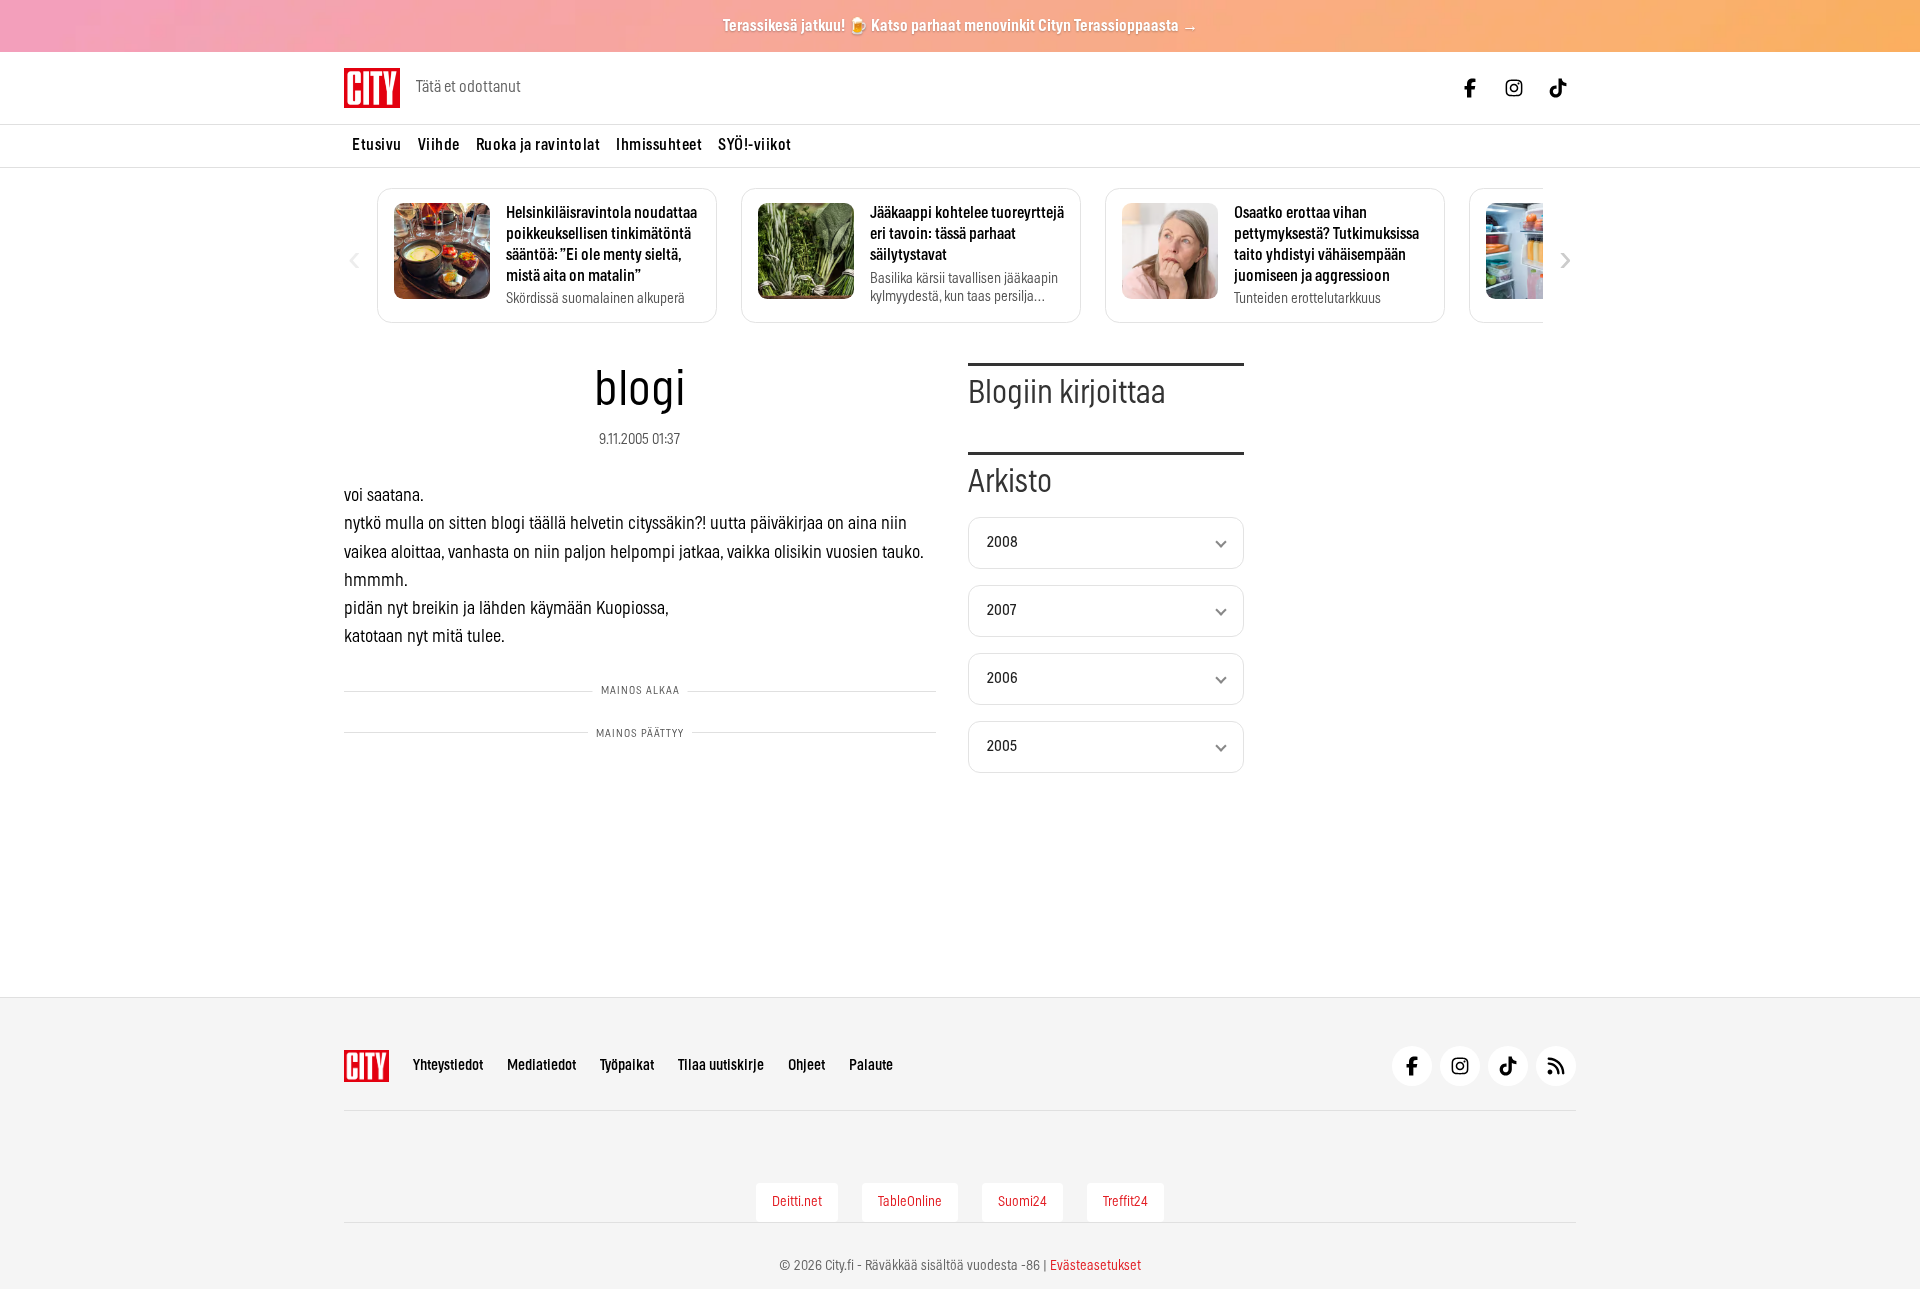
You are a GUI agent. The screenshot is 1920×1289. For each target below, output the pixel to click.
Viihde (439, 145)
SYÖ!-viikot (755, 145)
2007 (1001, 610)
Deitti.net (797, 1202)
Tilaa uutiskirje (721, 1065)
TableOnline (910, 1202)
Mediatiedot (541, 1065)
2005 (1002, 746)
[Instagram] (1514, 88)
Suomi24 (1022, 1202)
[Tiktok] (1558, 88)
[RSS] (1556, 1066)
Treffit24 (1125, 1202)
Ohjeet (806, 1065)
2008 (1002, 542)
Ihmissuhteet (659, 145)
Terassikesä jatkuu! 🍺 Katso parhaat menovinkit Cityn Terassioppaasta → (960, 26)
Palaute (871, 1065)
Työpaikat (627, 1065)
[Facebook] (1470, 88)
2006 (1002, 678)
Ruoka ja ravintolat (538, 145)
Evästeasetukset (1095, 1266)
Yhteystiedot (448, 1065)
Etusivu (377, 145)
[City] (366, 1066)
